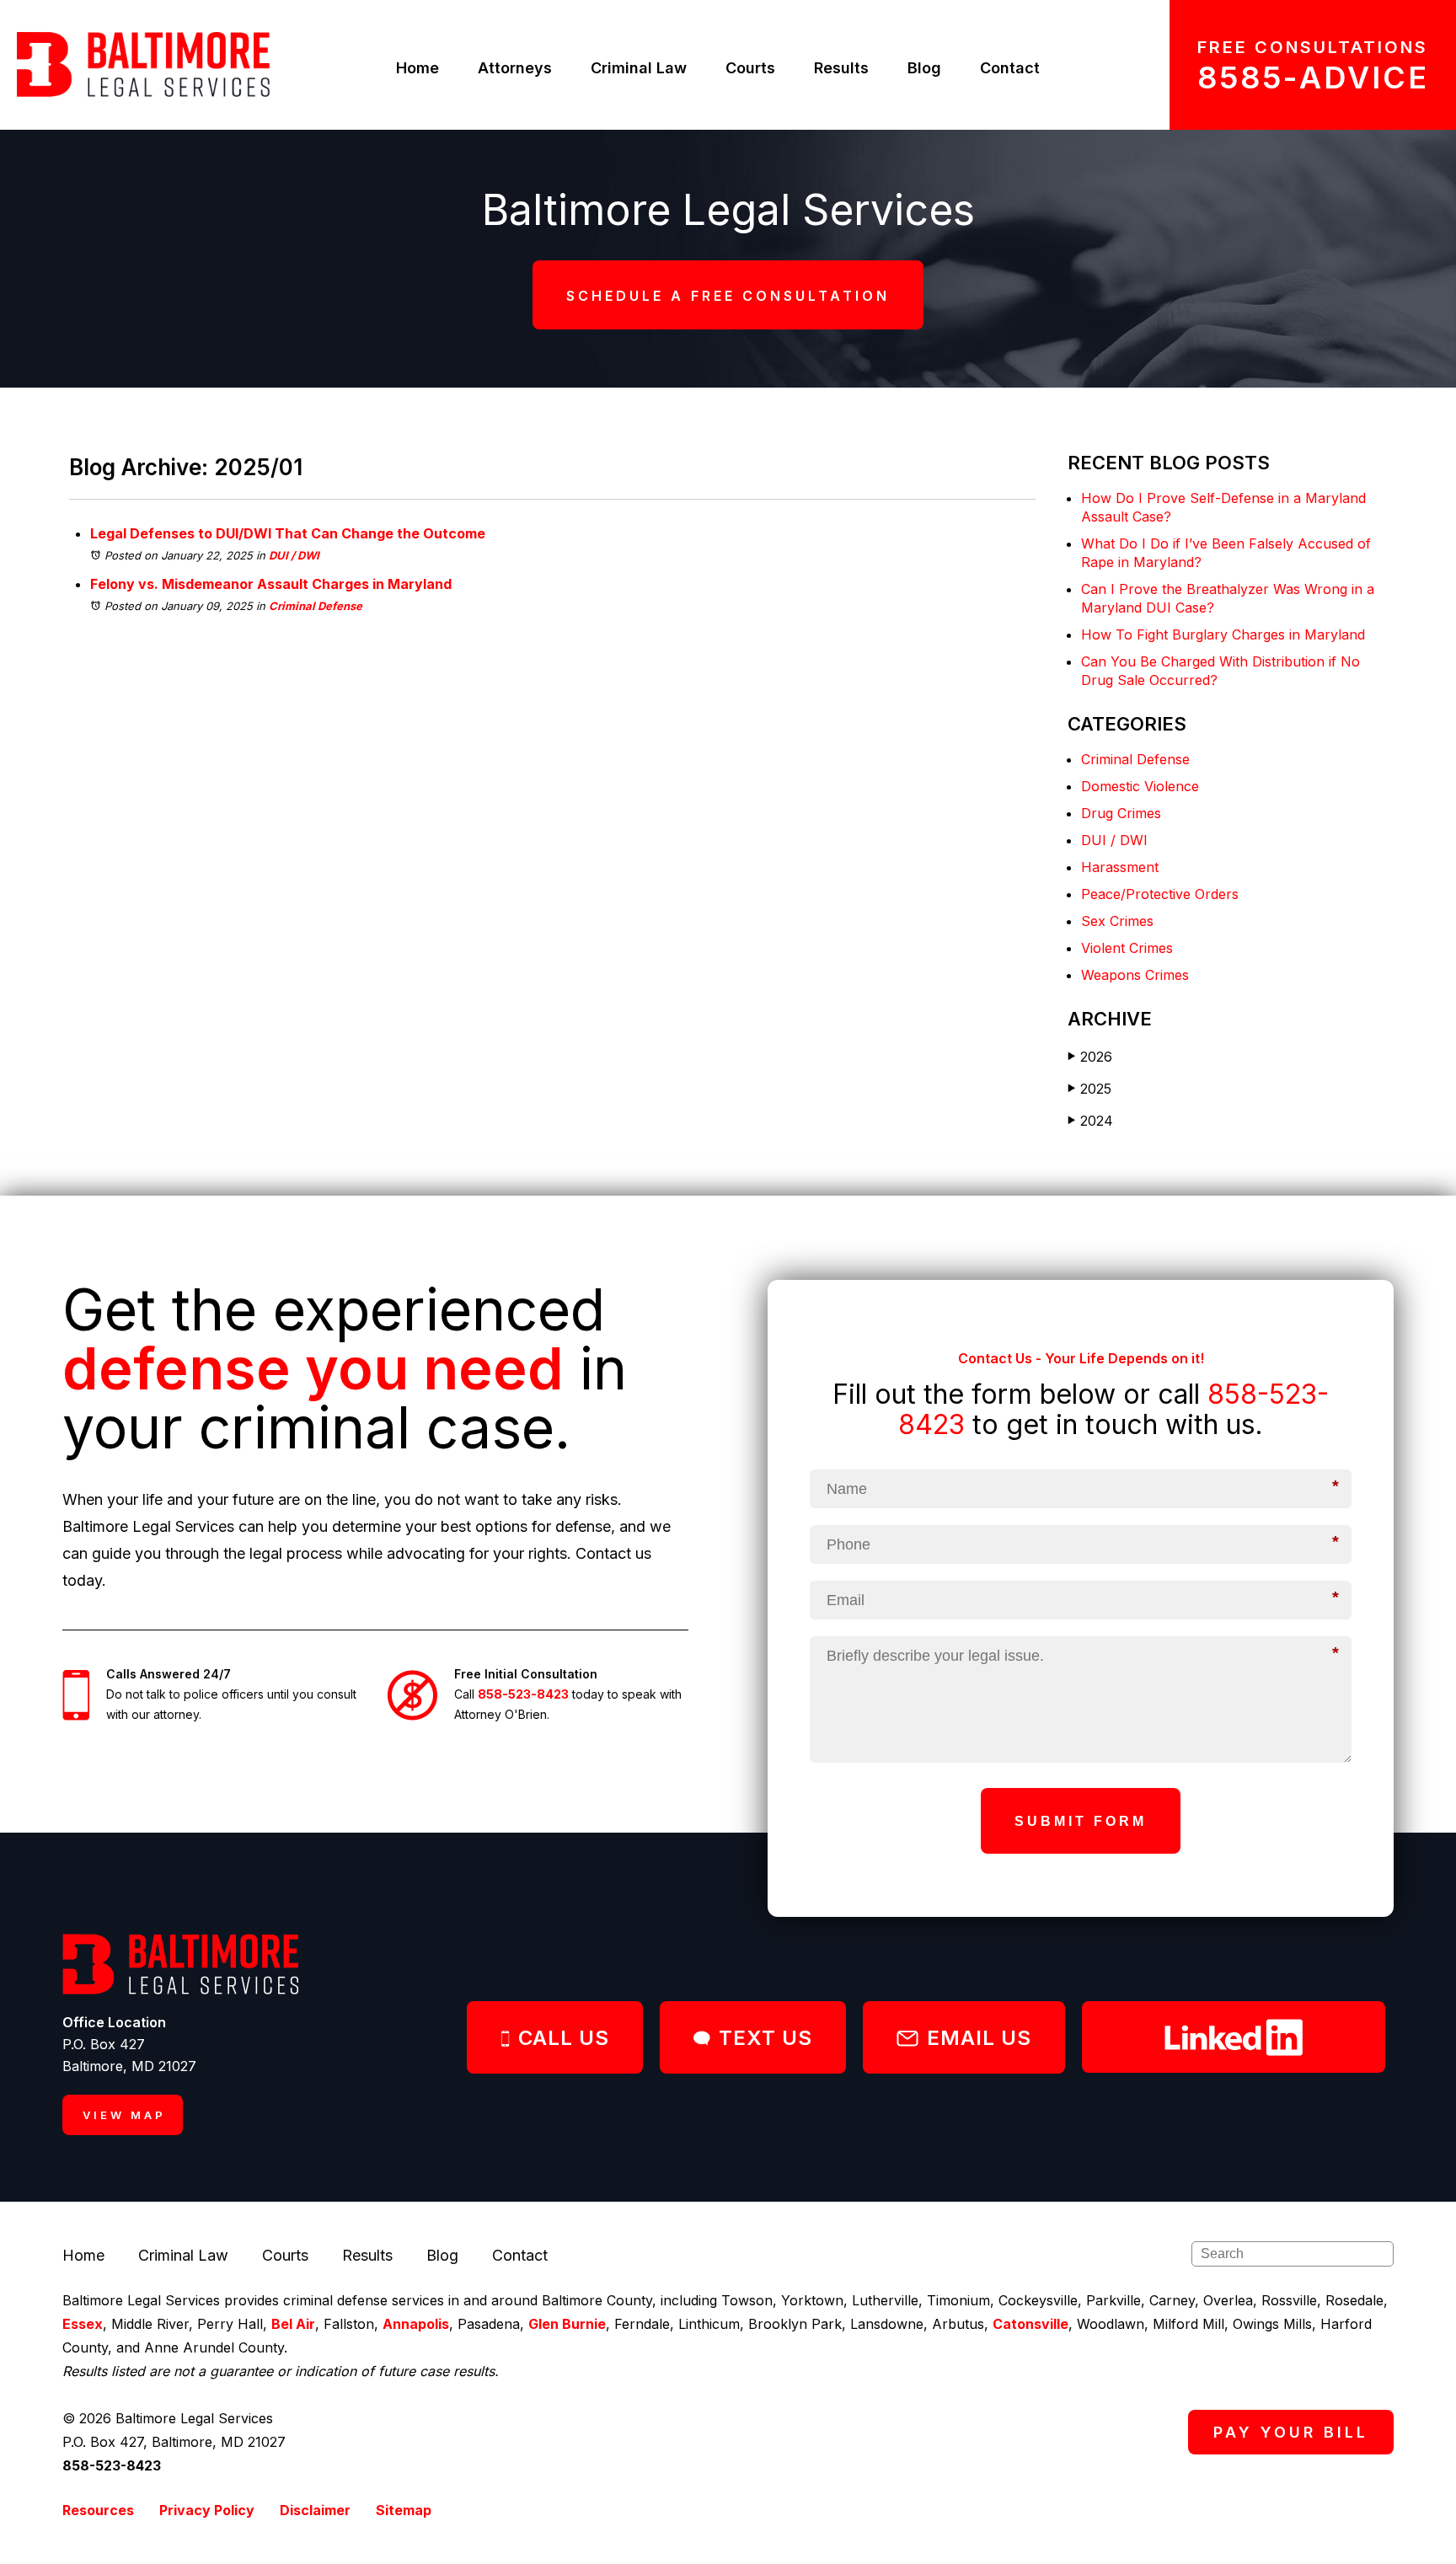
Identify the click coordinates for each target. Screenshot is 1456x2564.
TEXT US (765, 2038)
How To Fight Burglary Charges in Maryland (1223, 634)
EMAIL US (979, 2038)
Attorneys (515, 68)
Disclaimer (315, 2510)
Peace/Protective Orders (1160, 894)
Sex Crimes (1117, 921)
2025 (1089, 1089)
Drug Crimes (1121, 813)
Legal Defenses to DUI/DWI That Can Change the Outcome (288, 533)
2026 (1090, 1057)
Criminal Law (639, 68)
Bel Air (293, 2324)
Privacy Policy (207, 2510)
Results (841, 68)
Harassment (1120, 867)
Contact (1010, 68)
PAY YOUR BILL (1291, 2432)
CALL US (564, 2038)
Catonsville (1030, 2324)
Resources (98, 2510)
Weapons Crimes (1135, 975)
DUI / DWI (294, 555)
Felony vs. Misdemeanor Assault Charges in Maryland (271, 584)
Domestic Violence (1140, 786)
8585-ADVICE (1313, 78)
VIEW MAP (124, 2115)
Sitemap (404, 2510)
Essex (83, 2324)
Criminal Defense (316, 606)
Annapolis (416, 2324)
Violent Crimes (1127, 948)
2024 (1090, 1121)
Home (418, 68)
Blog (924, 68)
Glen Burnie (567, 2324)
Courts (750, 68)
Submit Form (1081, 1821)
